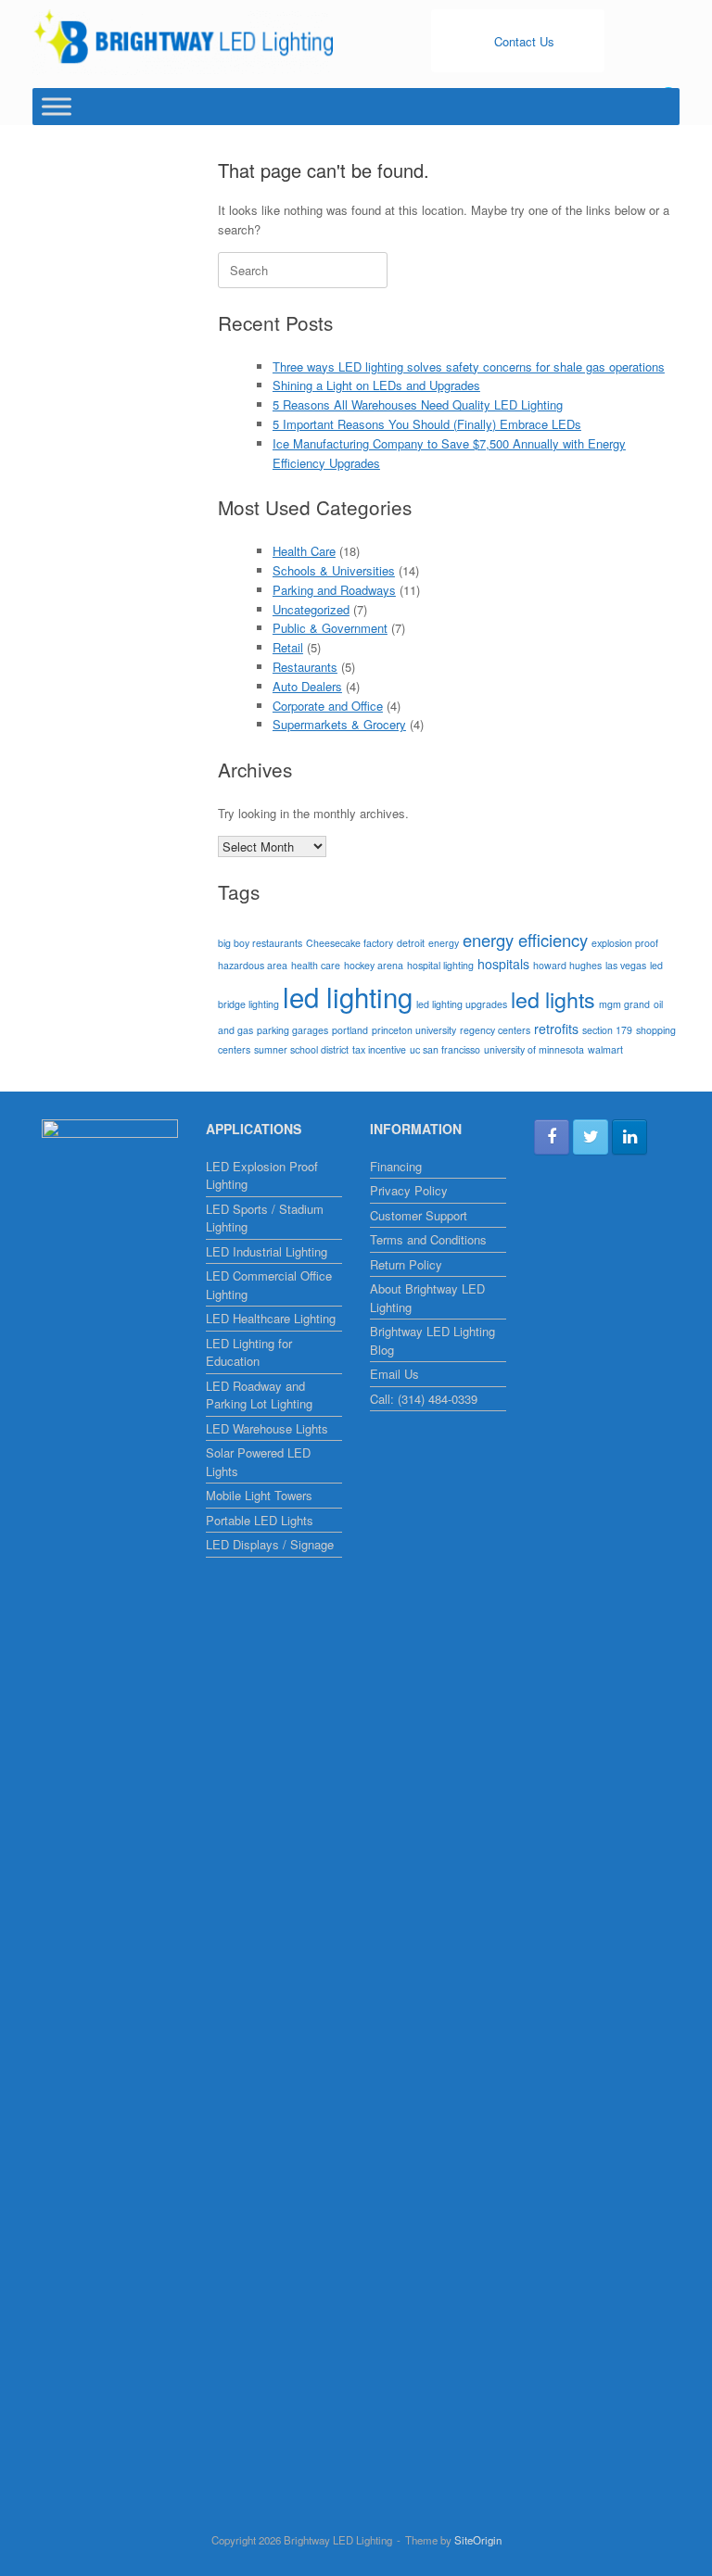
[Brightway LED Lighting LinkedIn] (629, 1137)
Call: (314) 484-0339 (424, 1399)
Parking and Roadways (334, 590)
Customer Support (419, 1215)
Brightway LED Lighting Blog (432, 1340)
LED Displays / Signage (270, 1544)
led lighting (348, 996)
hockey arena (374, 965)
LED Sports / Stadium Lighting (265, 1218)
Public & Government (330, 628)
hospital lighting (440, 965)
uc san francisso (445, 1049)
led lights (553, 999)
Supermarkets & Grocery (339, 724)
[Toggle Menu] (57, 107)
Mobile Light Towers (259, 1495)
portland (350, 1030)
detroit (411, 943)
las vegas (626, 965)
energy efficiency (525, 940)
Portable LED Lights (260, 1520)
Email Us (394, 1374)
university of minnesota (534, 1049)
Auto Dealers (307, 686)
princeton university (414, 1030)
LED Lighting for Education (249, 1352)
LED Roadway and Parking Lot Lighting (259, 1395)
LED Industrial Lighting (267, 1251)
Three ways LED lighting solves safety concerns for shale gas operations (469, 366)
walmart (605, 1049)
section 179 (607, 1030)
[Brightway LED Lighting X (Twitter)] (591, 1137)
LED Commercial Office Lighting (269, 1285)
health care (316, 965)
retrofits (556, 1029)
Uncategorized (311, 609)
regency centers (495, 1030)
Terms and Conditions (428, 1239)
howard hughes (567, 965)
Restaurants (305, 667)
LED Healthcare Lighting (271, 1318)
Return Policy (406, 1264)
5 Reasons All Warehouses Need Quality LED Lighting (418, 404)
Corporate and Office (328, 706)
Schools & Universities (334, 570)
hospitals (503, 964)
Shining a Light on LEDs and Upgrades (376, 385)
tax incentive (379, 1049)
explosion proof (625, 943)
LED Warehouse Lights (267, 1428)
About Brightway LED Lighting (427, 1298)
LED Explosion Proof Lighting (262, 1175)
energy (444, 943)
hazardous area (253, 965)
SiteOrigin (478, 2540)
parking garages (292, 1030)
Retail (288, 647)
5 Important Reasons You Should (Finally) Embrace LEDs (427, 424)
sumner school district (301, 1049)
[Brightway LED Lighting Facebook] (552, 1137)
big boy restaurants (260, 943)
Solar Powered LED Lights (258, 1462)
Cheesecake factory (350, 943)
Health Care (304, 551)
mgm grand (624, 1004)
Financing (396, 1166)
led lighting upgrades (462, 1004)
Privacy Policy (409, 1190)
